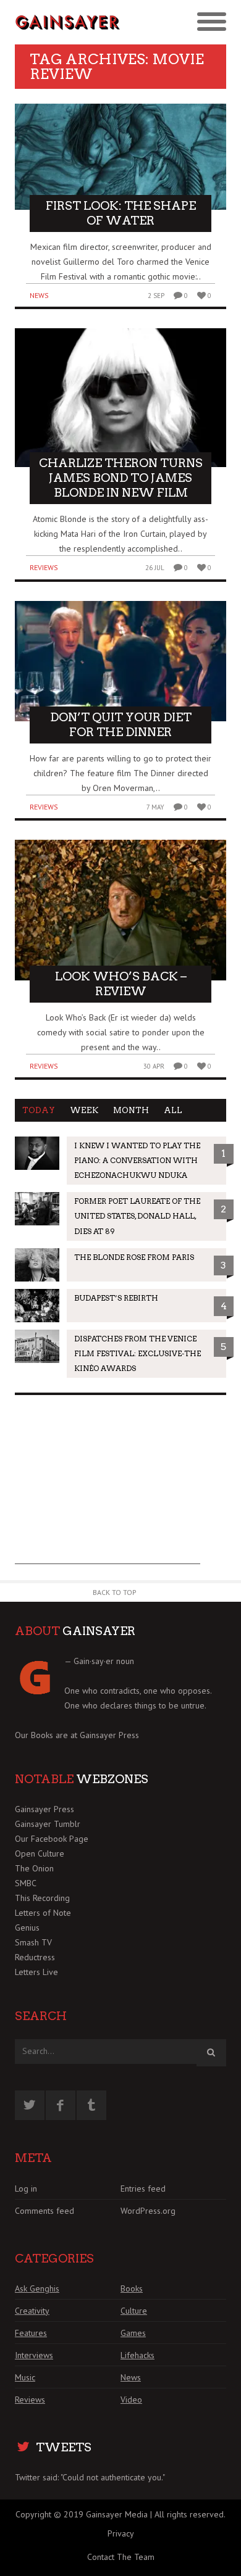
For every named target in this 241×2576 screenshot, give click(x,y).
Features (31, 2333)
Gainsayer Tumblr (48, 1824)
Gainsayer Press (109, 1735)
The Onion (34, 1868)
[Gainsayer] (68, 22)
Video (131, 2400)
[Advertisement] (108, 1487)
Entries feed (143, 2189)
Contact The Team (121, 2557)
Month (131, 1110)
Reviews (44, 567)
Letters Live (36, 1972)
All (173, 1110)
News (39, 295)
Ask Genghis (37, 2288)
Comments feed (44, 2211)
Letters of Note (43, 1913)
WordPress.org (148, 2211)
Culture (134, 2311)
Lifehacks (137, 2355)
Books (132, 2288)
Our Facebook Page (52, 1839)
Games (133, 2333)
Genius (27, 1928)
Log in (26, 2189)
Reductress (35, 1957)
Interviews (34, 2355)
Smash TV (33, 1942)
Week (84, 1110)
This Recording (42, 1898)
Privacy (121, 2533)
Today (39, 1110)
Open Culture (40, 1853)
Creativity (32, 2311)
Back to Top (115, 1592)
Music (25, 2377)
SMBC (26, 1883)
